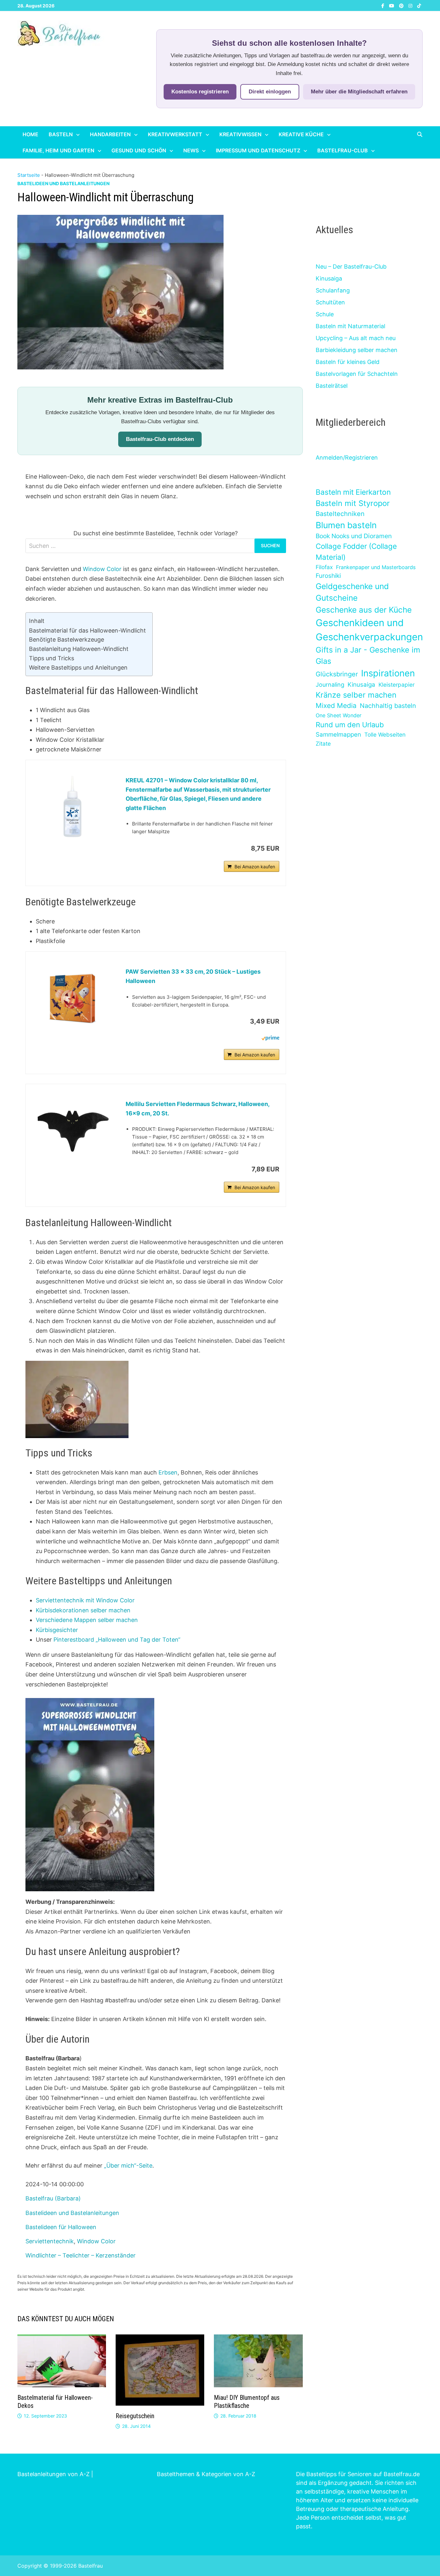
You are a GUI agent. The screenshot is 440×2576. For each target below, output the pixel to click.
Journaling (330, 685)
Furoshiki (328, 576)
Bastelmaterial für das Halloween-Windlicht (87, 630)
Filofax (324, 567)
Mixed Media (336, 706)
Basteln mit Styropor (353, 503)
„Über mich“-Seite (128, 2166)
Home (30, 134)
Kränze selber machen (356, 695)
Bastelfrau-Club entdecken (160, 439)
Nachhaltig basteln (388, 706)
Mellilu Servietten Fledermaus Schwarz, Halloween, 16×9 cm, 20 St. (197, 1109)
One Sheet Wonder (339, 715)
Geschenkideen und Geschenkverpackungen (369, 630)
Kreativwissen (240, 134)
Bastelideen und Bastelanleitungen (63, 183)
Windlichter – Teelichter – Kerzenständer (81, 2255)
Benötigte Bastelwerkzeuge (67, 639)
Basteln (61, 134)
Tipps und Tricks (52, 658)
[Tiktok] (419, 5)
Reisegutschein (135, 2416)
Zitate (323, 744)
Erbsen (168, 1472)
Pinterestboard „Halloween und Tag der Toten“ (117, 1640)
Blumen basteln (346, 525)
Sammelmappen (338, 735)
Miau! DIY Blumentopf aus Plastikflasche (247, 2402)
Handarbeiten (110, 134)
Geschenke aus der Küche (364, 610)
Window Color (102, 569)
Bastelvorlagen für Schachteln (357, 374)
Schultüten (330, 302)
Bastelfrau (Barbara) (53, 2198)
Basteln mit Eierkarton (353, 492)
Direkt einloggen (270, 92)
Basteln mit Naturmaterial (350, 326)
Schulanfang (333, 290)
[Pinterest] (402, 5)
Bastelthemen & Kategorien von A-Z (206, 2474)
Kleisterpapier (397, 685)
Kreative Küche (301, 134)
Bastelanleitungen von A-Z (53, 2474)
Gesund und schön (139, 150)
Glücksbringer (337, 674)
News (191, 150)
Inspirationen (388, 673)
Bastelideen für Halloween (61, 2227)
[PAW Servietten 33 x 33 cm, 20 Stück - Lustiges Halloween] (72, 998)
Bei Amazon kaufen (255, 867)
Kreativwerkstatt (175, 134)
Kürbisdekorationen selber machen (83, 1610)
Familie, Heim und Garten (58, 150)
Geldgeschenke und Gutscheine (352, 592)
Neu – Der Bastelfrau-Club (351, 267)
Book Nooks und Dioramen (354, 536)
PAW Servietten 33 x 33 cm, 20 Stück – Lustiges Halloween (193, 976)
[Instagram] (411, 5)
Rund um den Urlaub (350, 725)
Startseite (29, 175)
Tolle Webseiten (385, 735)
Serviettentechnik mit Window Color (85, 1600)
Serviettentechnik (50, 2241)
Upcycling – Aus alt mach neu (356, 338)
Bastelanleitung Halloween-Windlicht (79, 649)
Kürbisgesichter (57, 1630)
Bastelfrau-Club (343, 150)
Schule (325, 314)
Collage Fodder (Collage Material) (356, 552)
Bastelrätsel (332, 386)
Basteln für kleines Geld (348, 362)
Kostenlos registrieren (200, 92)
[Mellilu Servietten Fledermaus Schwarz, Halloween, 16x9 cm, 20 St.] (72, 1129)
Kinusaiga (329, 278)
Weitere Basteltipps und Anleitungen (78, 668)
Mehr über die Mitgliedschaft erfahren (359, 92)
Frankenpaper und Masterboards (376, 567)
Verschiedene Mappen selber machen (87, 1620)
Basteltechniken (340, 514)
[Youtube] (392, 5)
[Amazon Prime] (270, 1038)
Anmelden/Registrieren (347, 458)
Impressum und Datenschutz (258, 150)
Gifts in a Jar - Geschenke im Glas (368, 655)
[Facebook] (384, 5)
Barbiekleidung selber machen (357, 350)
